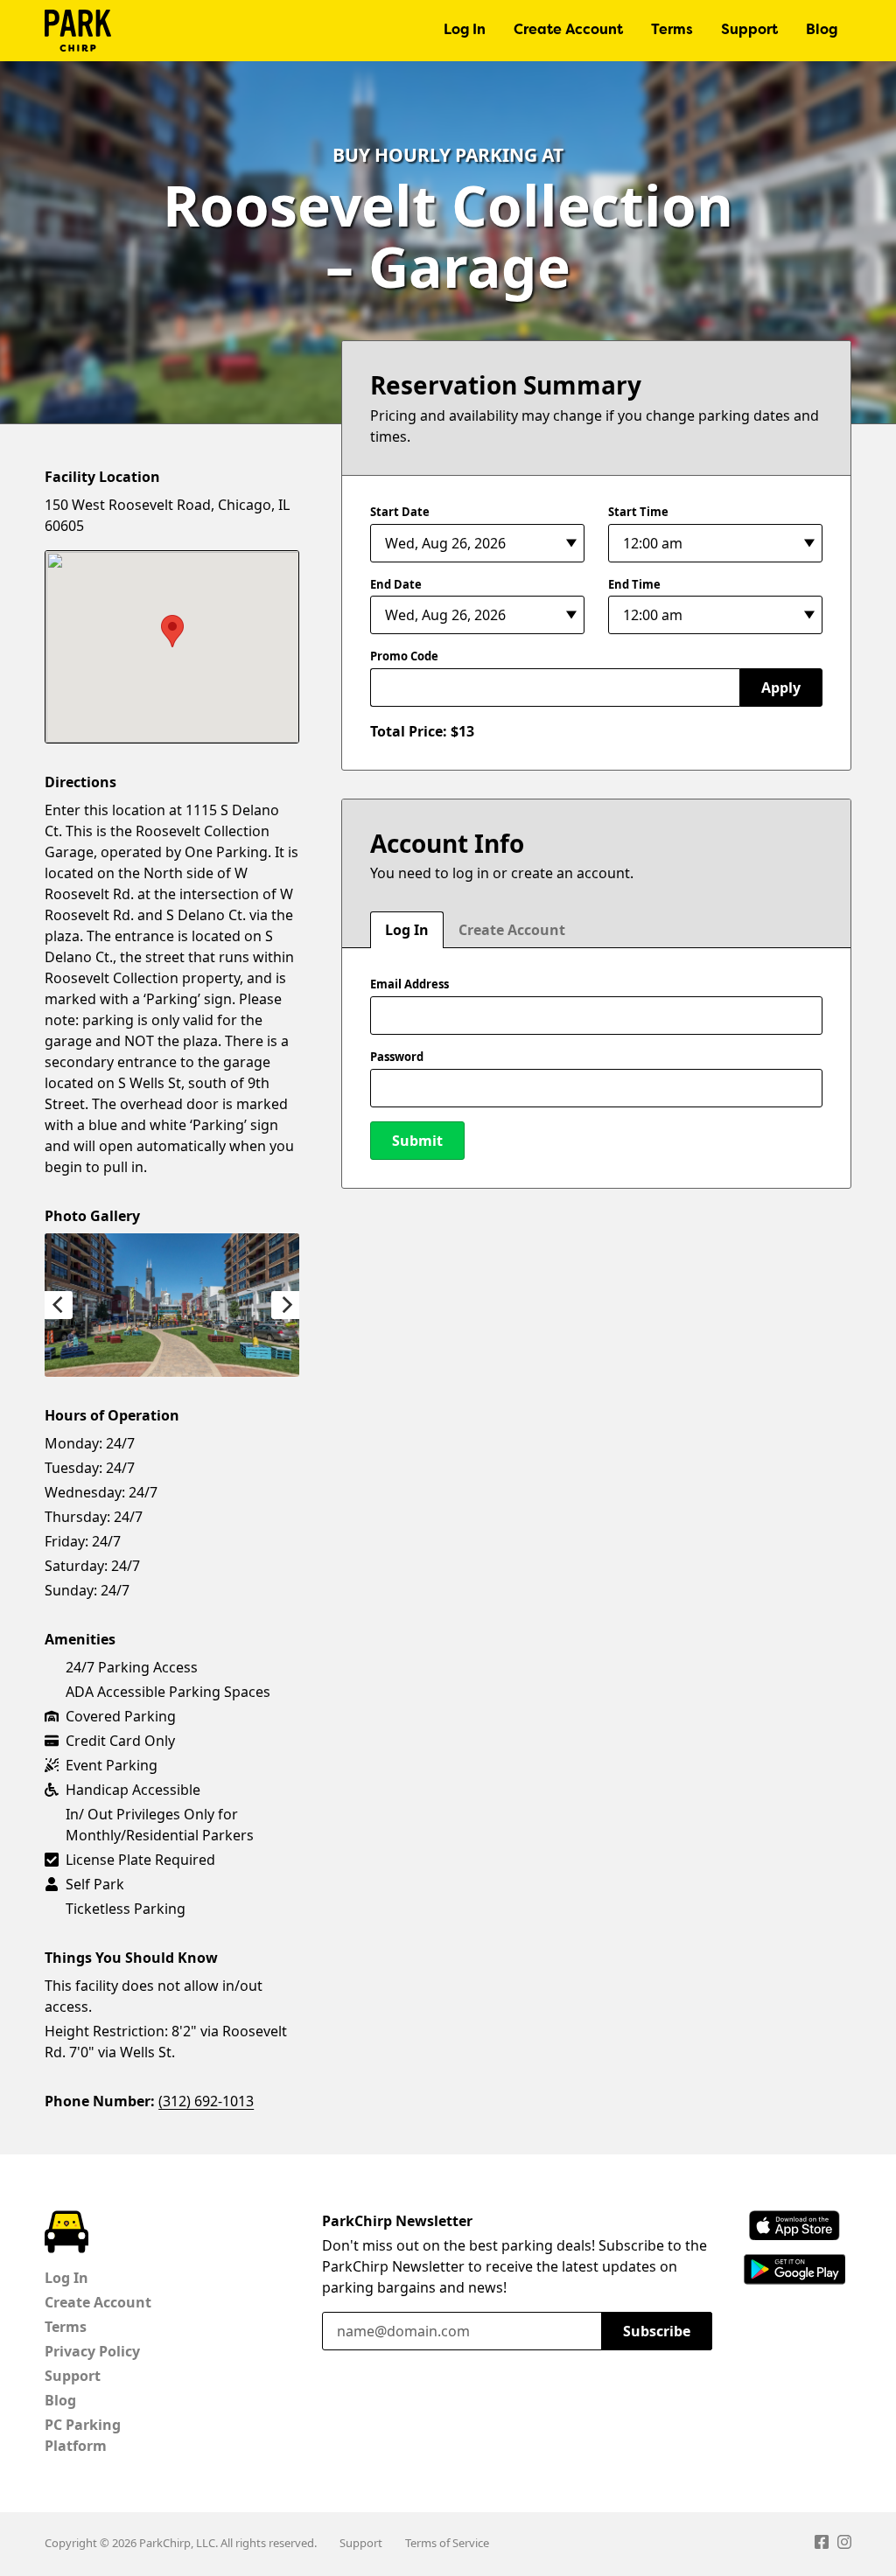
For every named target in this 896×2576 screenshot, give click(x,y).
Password (397, 1057)
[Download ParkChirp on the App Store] (794, 2226)
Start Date (400, 512)
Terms (672, 31)
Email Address (409, 984)
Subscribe (657, 2331)
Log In (465, 31)
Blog (822, 31)
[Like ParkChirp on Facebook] (822, 2545)
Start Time (638, 512)
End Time (634, 584)
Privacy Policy (92, 2351)
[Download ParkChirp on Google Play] (795, 2269)
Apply (781, 688)
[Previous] (59, 1305)
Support (749, 31)
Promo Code (404, 656)
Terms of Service (447, 2543)
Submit (417, 1141)
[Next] (285, 1305)
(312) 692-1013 (206, 2101)
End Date (396, 584)
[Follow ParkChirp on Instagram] (844, 2545)
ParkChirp (78, 31)
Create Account (568, 31)
